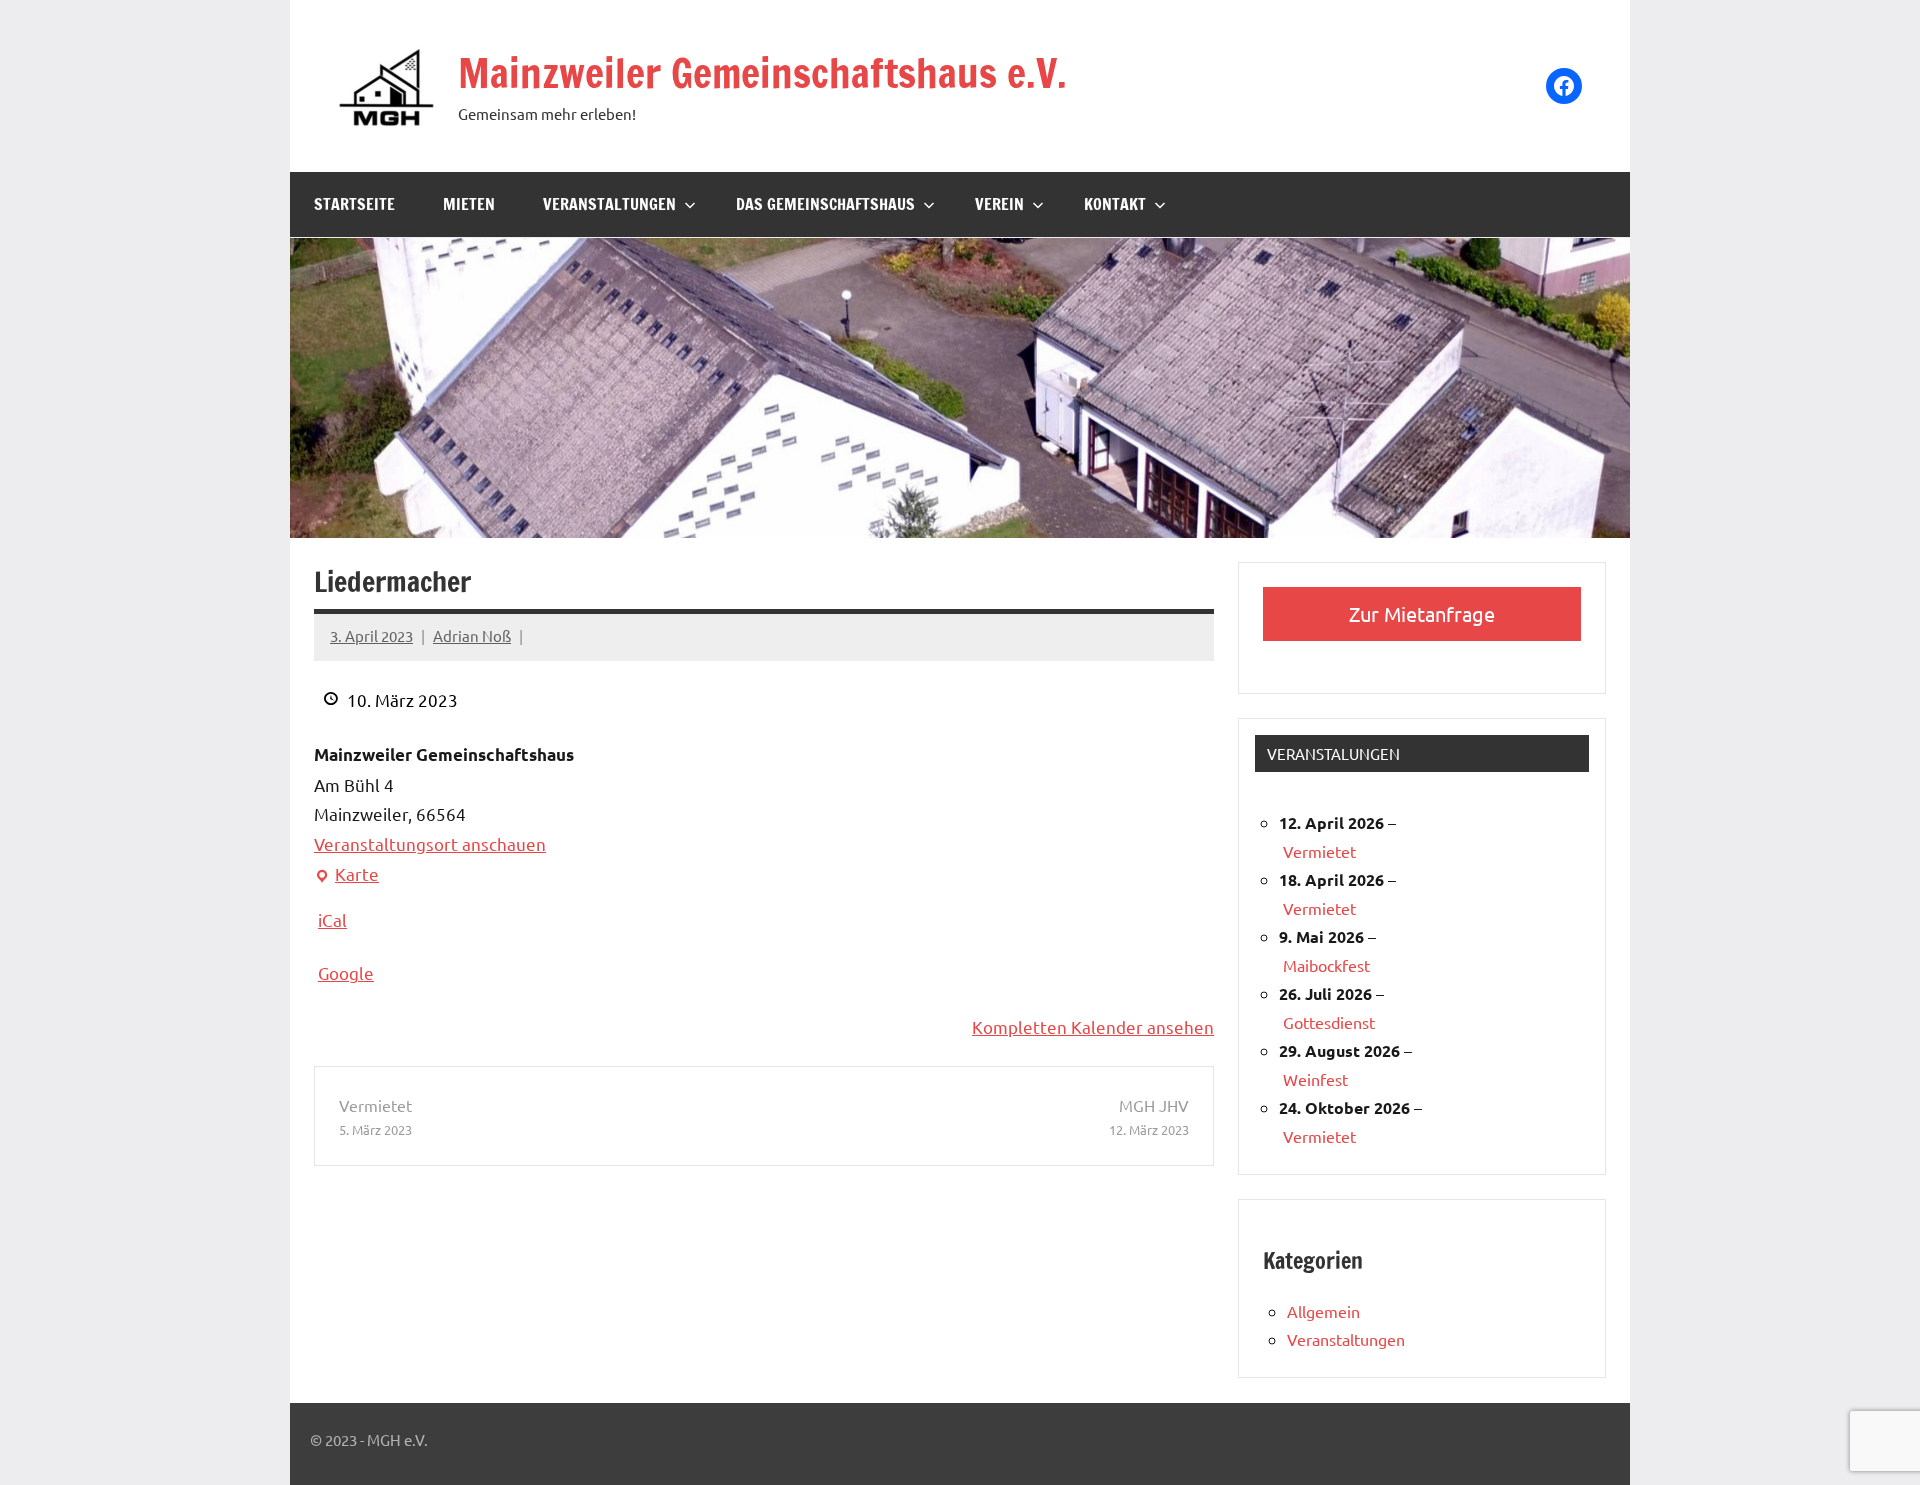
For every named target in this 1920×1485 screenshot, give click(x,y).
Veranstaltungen (609, 204)
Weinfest (1315, 1079)
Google (346, 972)
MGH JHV (1149, 1116)
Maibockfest (1326, 965)
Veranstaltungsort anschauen (430, 843)
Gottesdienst (1329, 1022)
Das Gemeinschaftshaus (825, 204)
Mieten (469, 204)
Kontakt (1115, 204)
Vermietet (375, 1116)
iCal (332, 919)
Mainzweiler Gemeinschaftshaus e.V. (762, 72)
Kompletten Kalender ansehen (1093, 1026)
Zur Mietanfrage (1422, 613)
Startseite (354, 204)
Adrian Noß (472, 635)
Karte (346, 876)
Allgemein (1323, 1311)
